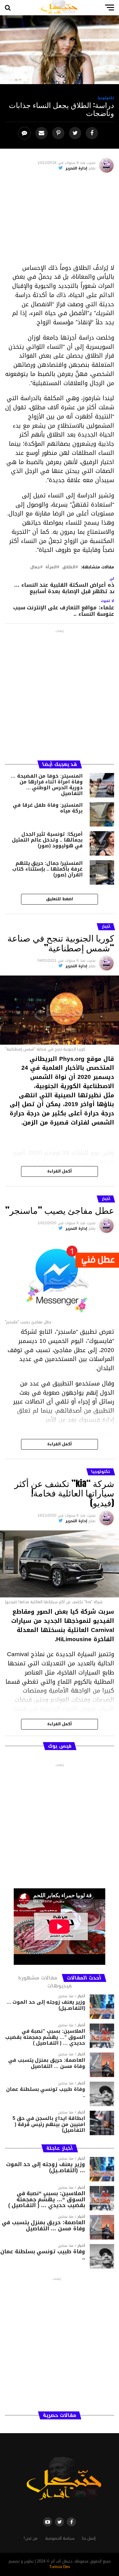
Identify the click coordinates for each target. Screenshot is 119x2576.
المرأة (51, 567)
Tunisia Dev (60, 2567)
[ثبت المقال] (59, 133)
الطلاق (69, 567)
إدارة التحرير (76, 168)
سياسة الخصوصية (60, 2538)
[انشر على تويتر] (76, 133)
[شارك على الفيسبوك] (93, 133)
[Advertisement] (60, 221)
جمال (35, 567)
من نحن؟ (31, 2538)
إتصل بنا (89, 2538)
